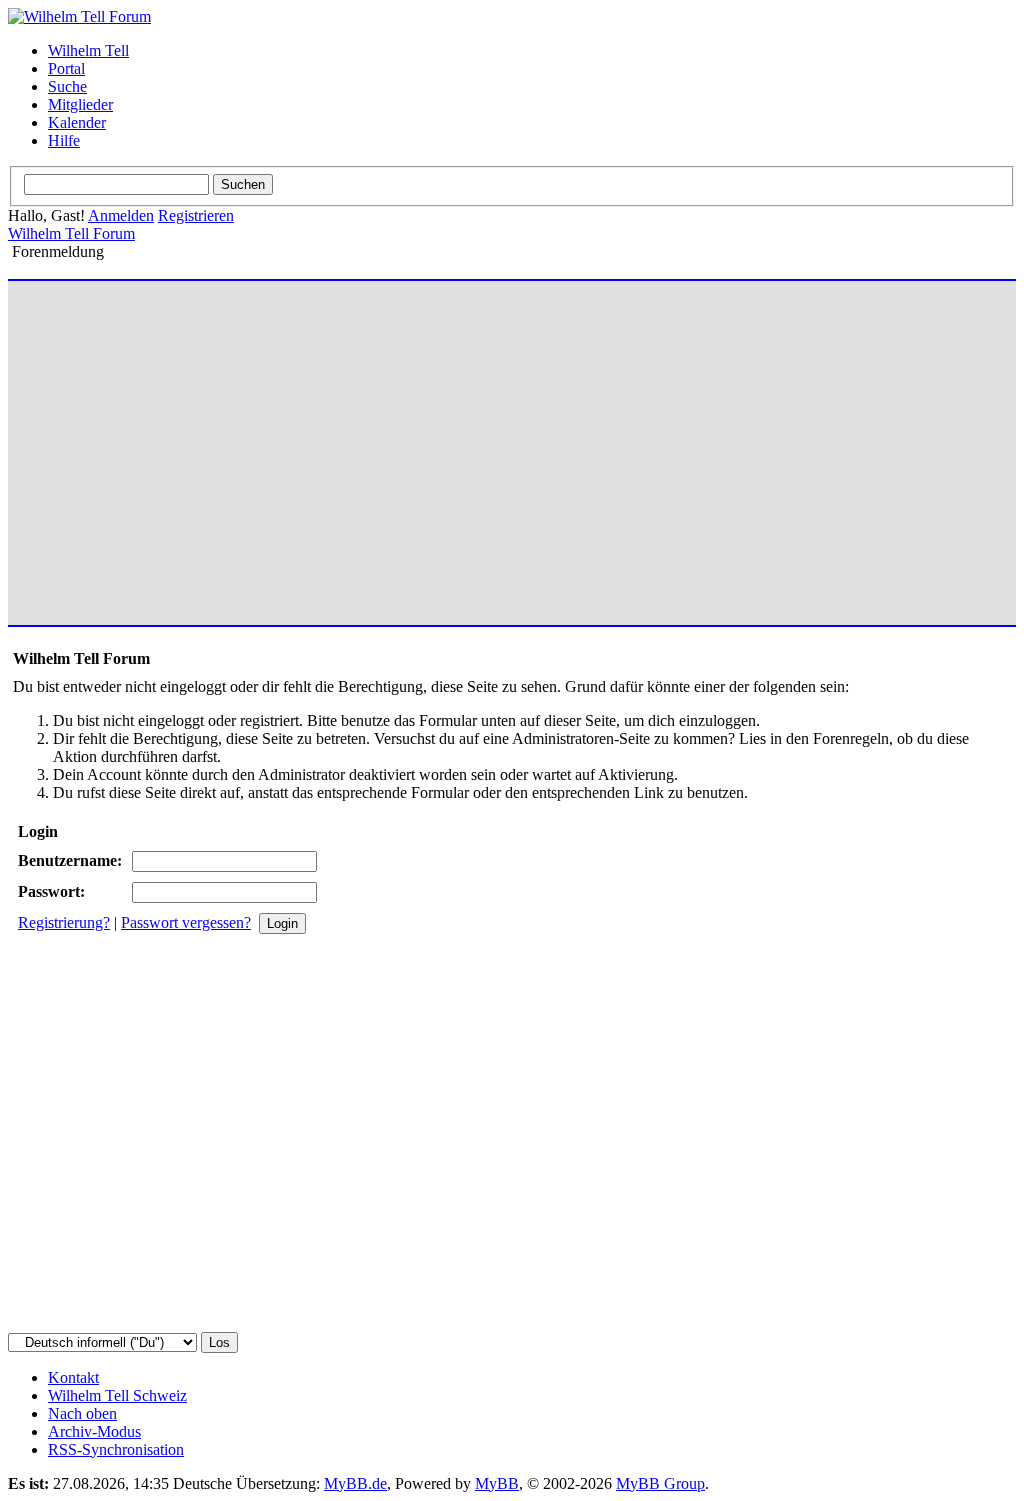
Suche (67, 86)
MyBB (497, 1483)
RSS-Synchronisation (116, 1449)
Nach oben (82, 1413)
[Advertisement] (512, 444)
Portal (66, 68)
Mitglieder (80, 104)
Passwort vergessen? (186, 922)
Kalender (77, 122)
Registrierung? (64, 922)
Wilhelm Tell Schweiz (117, 1395)
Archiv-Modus (94, 1431)
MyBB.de (355, 1483)
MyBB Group (660, 1483)
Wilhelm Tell (88, 50)
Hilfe (64, 140)
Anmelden (121, 215)
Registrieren (196, 215)
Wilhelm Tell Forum (71, 233)
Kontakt (73, 1377)
